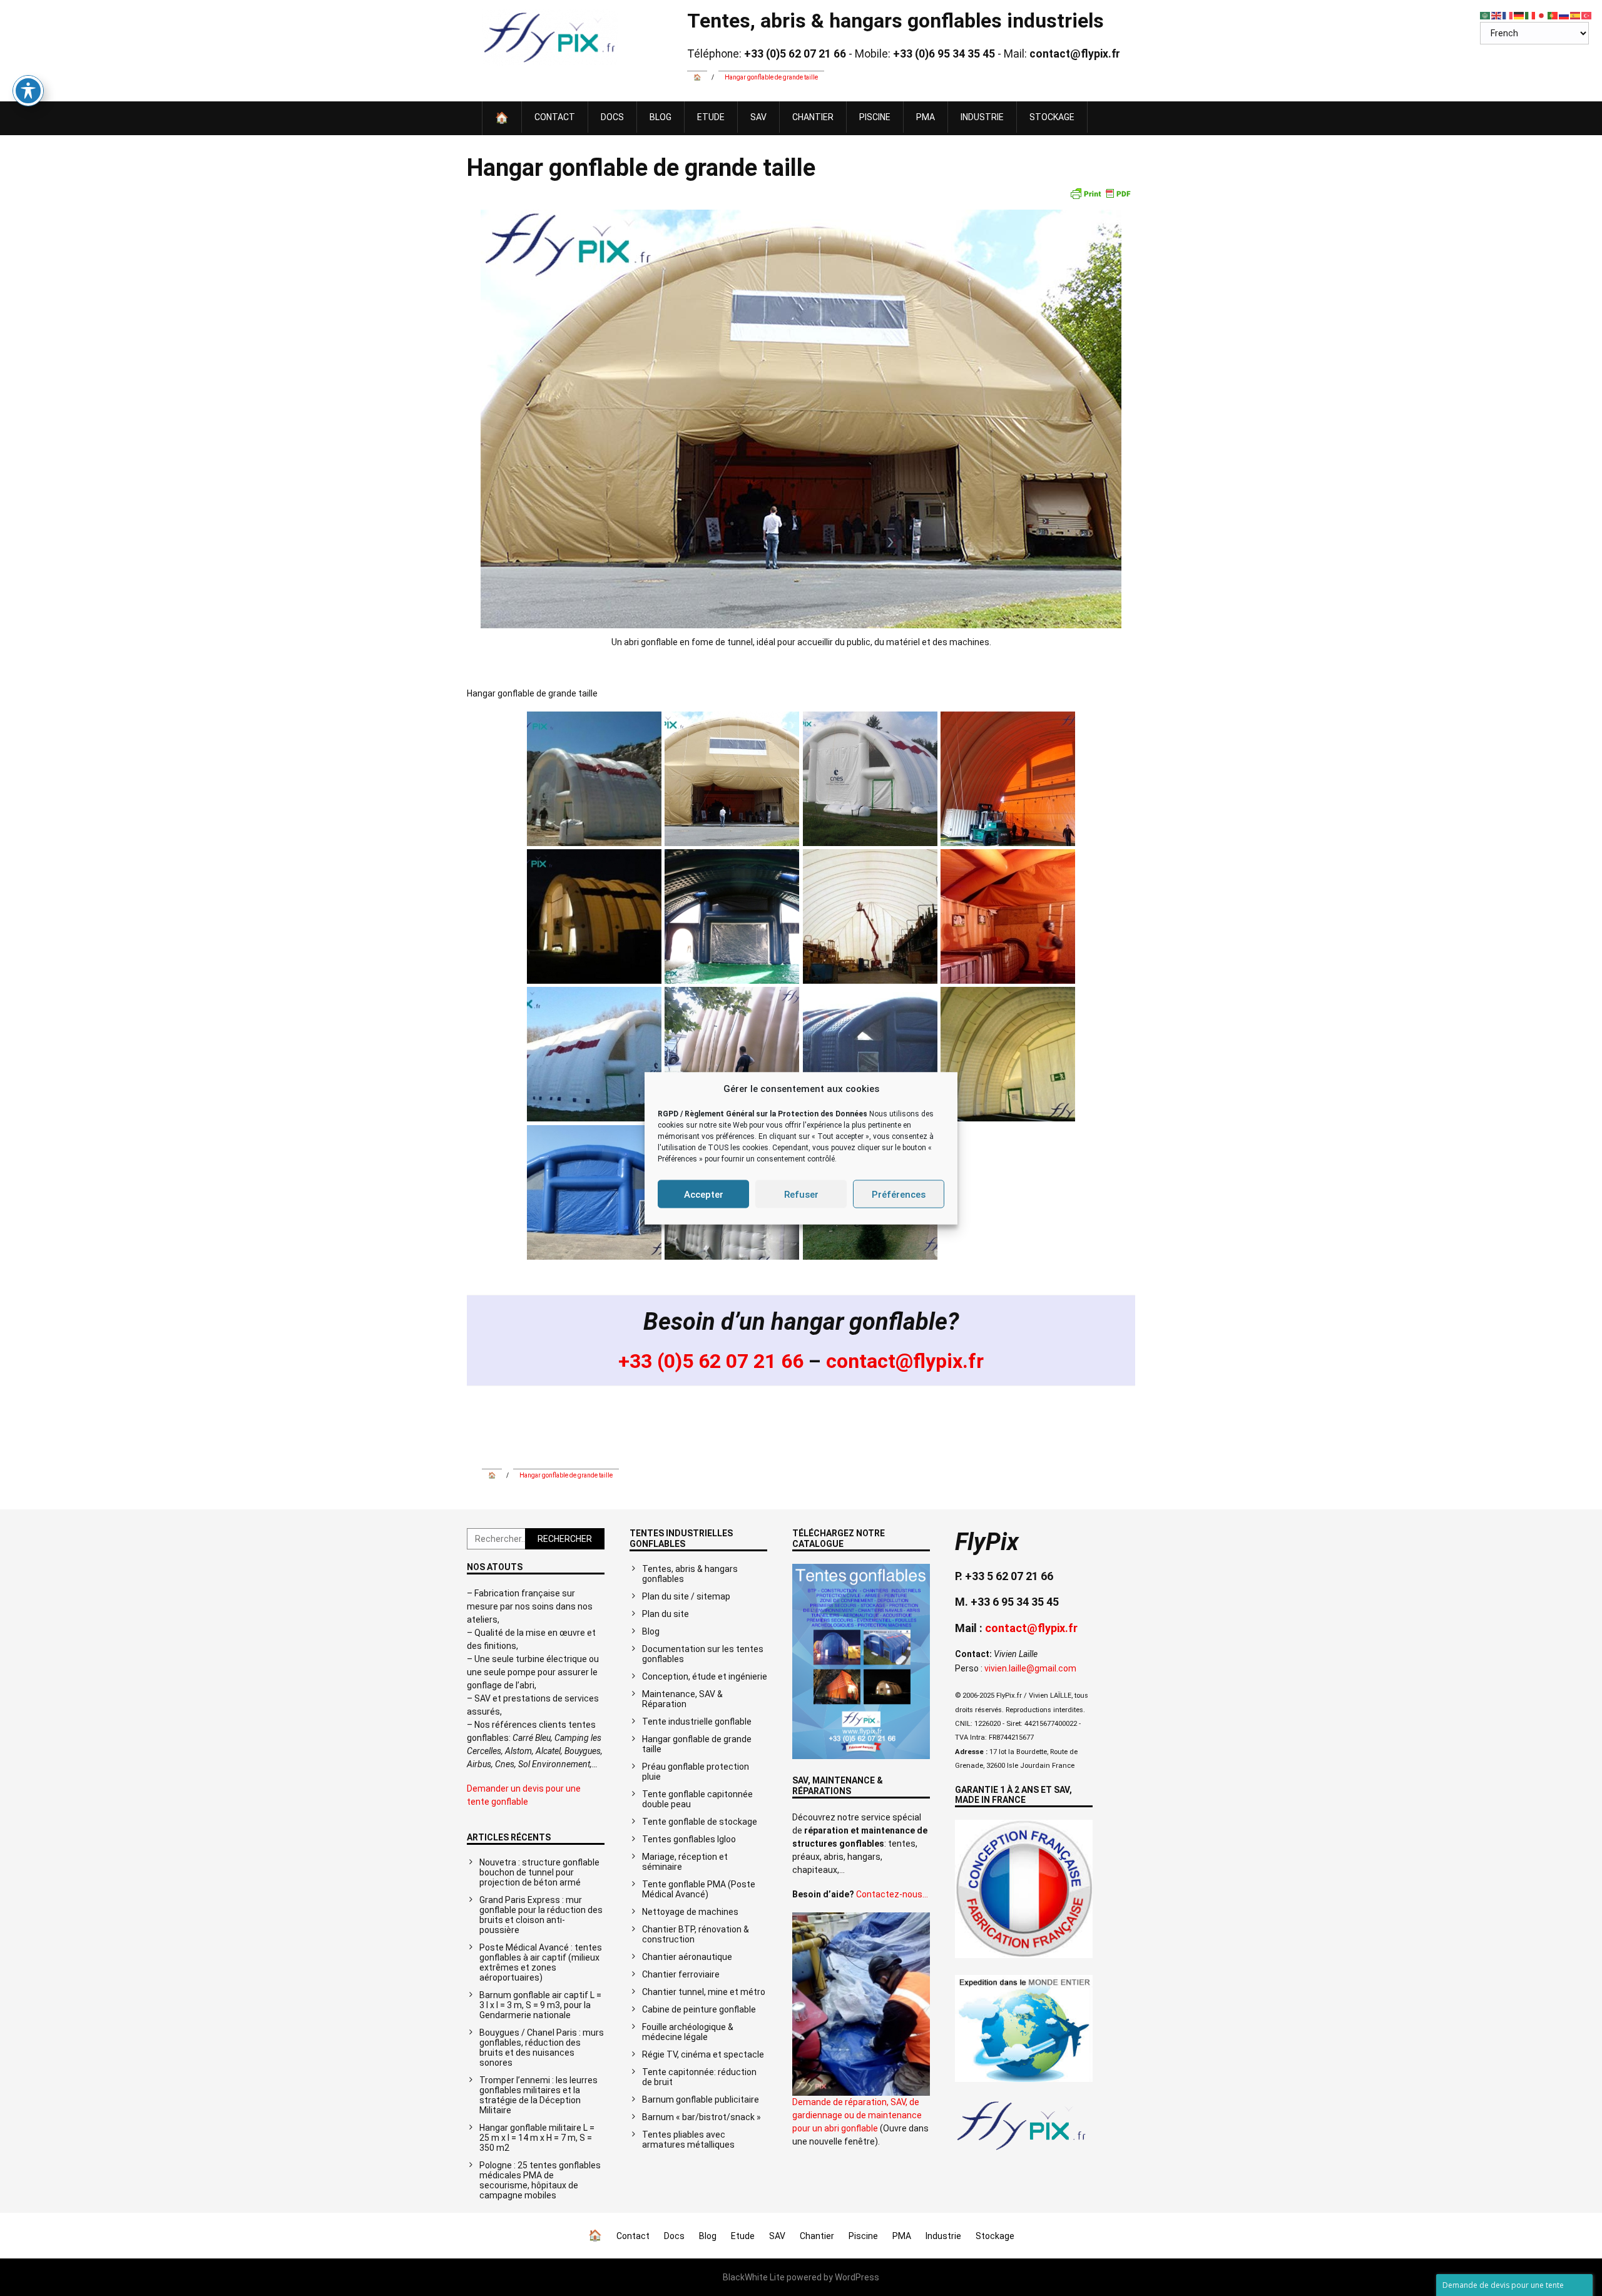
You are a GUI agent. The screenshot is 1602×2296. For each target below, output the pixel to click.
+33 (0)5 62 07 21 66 (711, 1361)
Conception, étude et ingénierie (705, 1676)
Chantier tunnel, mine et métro (704, 1992)
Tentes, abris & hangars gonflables (690, 1574)
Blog (661, 117)
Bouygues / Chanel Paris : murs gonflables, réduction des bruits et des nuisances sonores (542, 2048)
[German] (1519, 15)
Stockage (1052, 117)
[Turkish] (1587, 15)
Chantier (813, 117)
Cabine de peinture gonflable (699, 2009)
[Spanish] (1576, 15)
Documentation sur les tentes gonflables (703, 1654)
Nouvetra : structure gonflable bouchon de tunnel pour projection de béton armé (539, 1872)
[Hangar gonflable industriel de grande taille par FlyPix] (1022, 2150)
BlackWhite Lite (754, 2277)
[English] (1497, 15)
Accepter (704, 1194)
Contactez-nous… (892, 1894)
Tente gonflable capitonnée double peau (697, 1799)
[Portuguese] (1553, 15)
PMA (926, 117)
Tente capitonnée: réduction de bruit (699, 2077)
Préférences (899, 1194)
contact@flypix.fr (905, 1361)
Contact (555, 117)
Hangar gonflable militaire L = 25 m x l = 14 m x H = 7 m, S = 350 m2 (537, 2138)
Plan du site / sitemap (686, 1596)
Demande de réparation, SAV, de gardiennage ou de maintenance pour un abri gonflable (857, 2115)
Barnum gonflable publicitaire (701, 2100)
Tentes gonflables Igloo (689, 1839)
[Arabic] (1486, 15)
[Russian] (1564, 15)
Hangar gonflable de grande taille (697, 1744)
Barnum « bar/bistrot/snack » (702, 2117)
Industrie (982, 117)
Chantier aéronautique (687, 1957)
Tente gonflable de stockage (700, 1822)
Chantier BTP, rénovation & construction (696, 1934)
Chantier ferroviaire (681, 1974)
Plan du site (666, 1614)
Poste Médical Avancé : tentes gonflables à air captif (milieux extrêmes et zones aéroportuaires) (541, 1962)
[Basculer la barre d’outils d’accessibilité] (28, 91)
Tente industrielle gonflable (697, 1722)
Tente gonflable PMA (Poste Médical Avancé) (699, 1889)
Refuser (801, 1194)
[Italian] (1531, 15)
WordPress (857, 2277)
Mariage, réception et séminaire (685, 1862)
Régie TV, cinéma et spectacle (703, 2054)
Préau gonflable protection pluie (696, 1772)
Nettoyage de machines (690, 1912)
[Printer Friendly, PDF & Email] (1100, 193)
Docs (612, 117)
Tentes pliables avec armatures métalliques (688, 2140)
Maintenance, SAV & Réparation (682, 1699)
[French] (1508, 15)
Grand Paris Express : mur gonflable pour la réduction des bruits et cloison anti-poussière (541, 1915)
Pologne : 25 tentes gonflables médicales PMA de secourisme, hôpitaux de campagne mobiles (540, 2180)
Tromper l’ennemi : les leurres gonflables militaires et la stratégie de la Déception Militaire (538, 2095)
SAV (758, 117)
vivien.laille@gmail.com (1030, 1668)
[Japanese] (1542, 15)
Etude (711, 117)
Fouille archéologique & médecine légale (688, 2032)
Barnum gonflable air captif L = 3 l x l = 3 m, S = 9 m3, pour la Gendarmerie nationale (540, 2005)
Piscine (875, 117)
